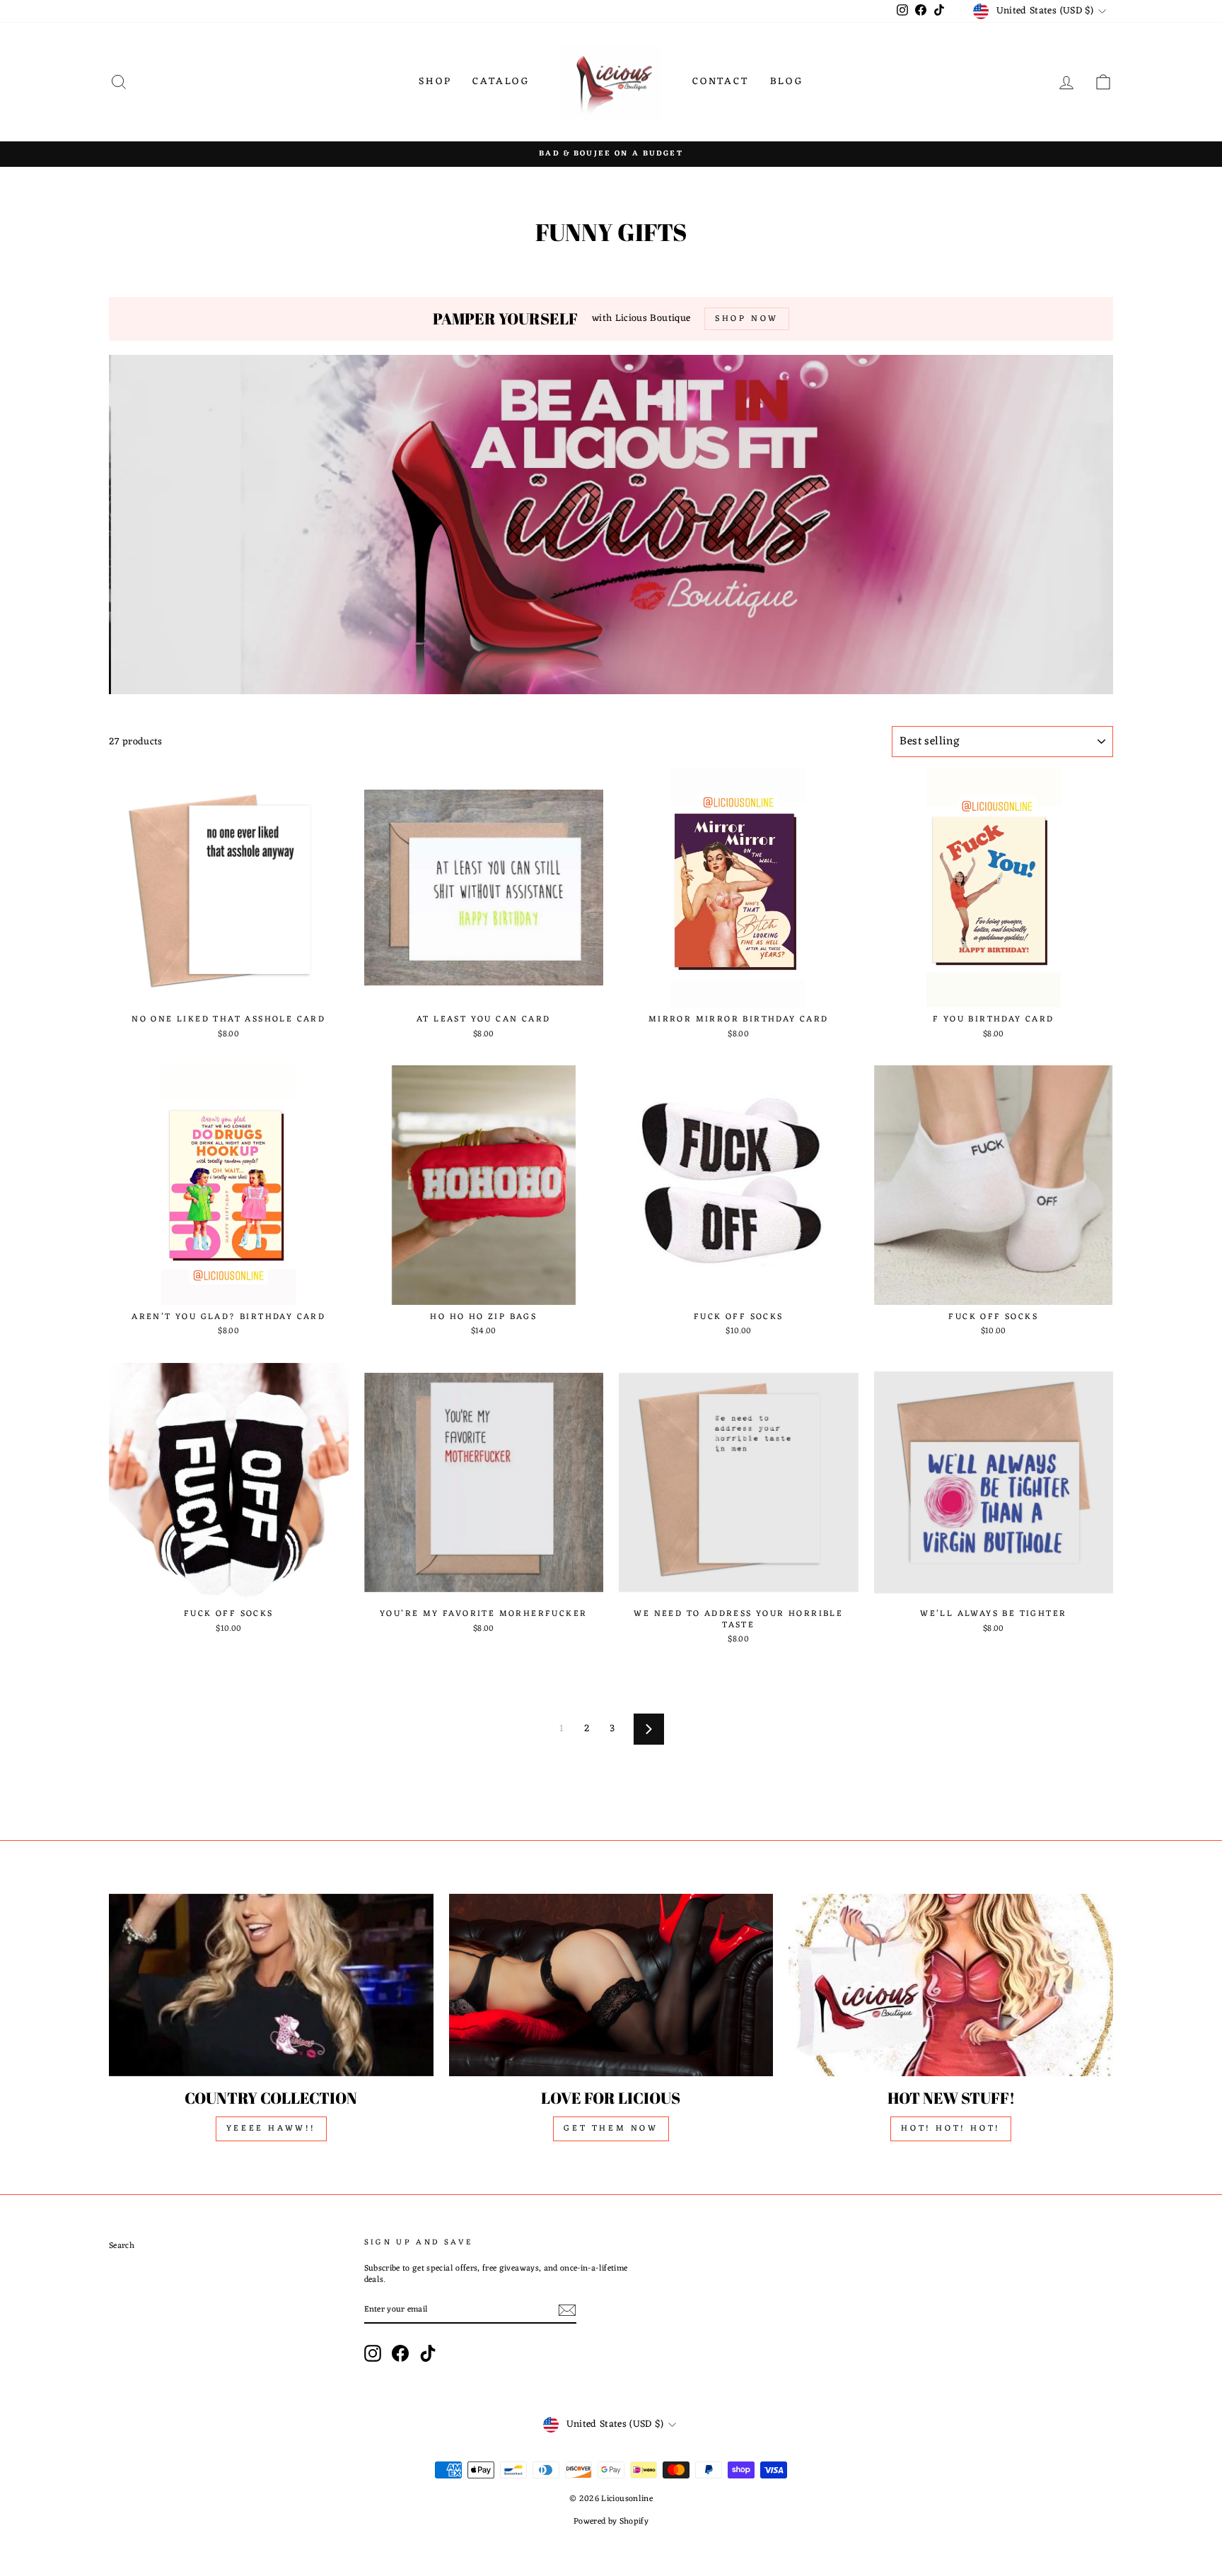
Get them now (611, 2129)
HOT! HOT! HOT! (950, 2129)
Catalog (501, 82)
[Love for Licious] (611, 1985)
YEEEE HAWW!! (271, 2129)
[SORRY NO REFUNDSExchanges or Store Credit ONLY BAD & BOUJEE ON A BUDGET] (611, 154)
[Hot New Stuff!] (951, 1985)
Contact (721, 82)
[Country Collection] (271, 1985)
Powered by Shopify (611, 2522)
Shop (435, 82)
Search (122, 2246)
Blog (787, 82)
